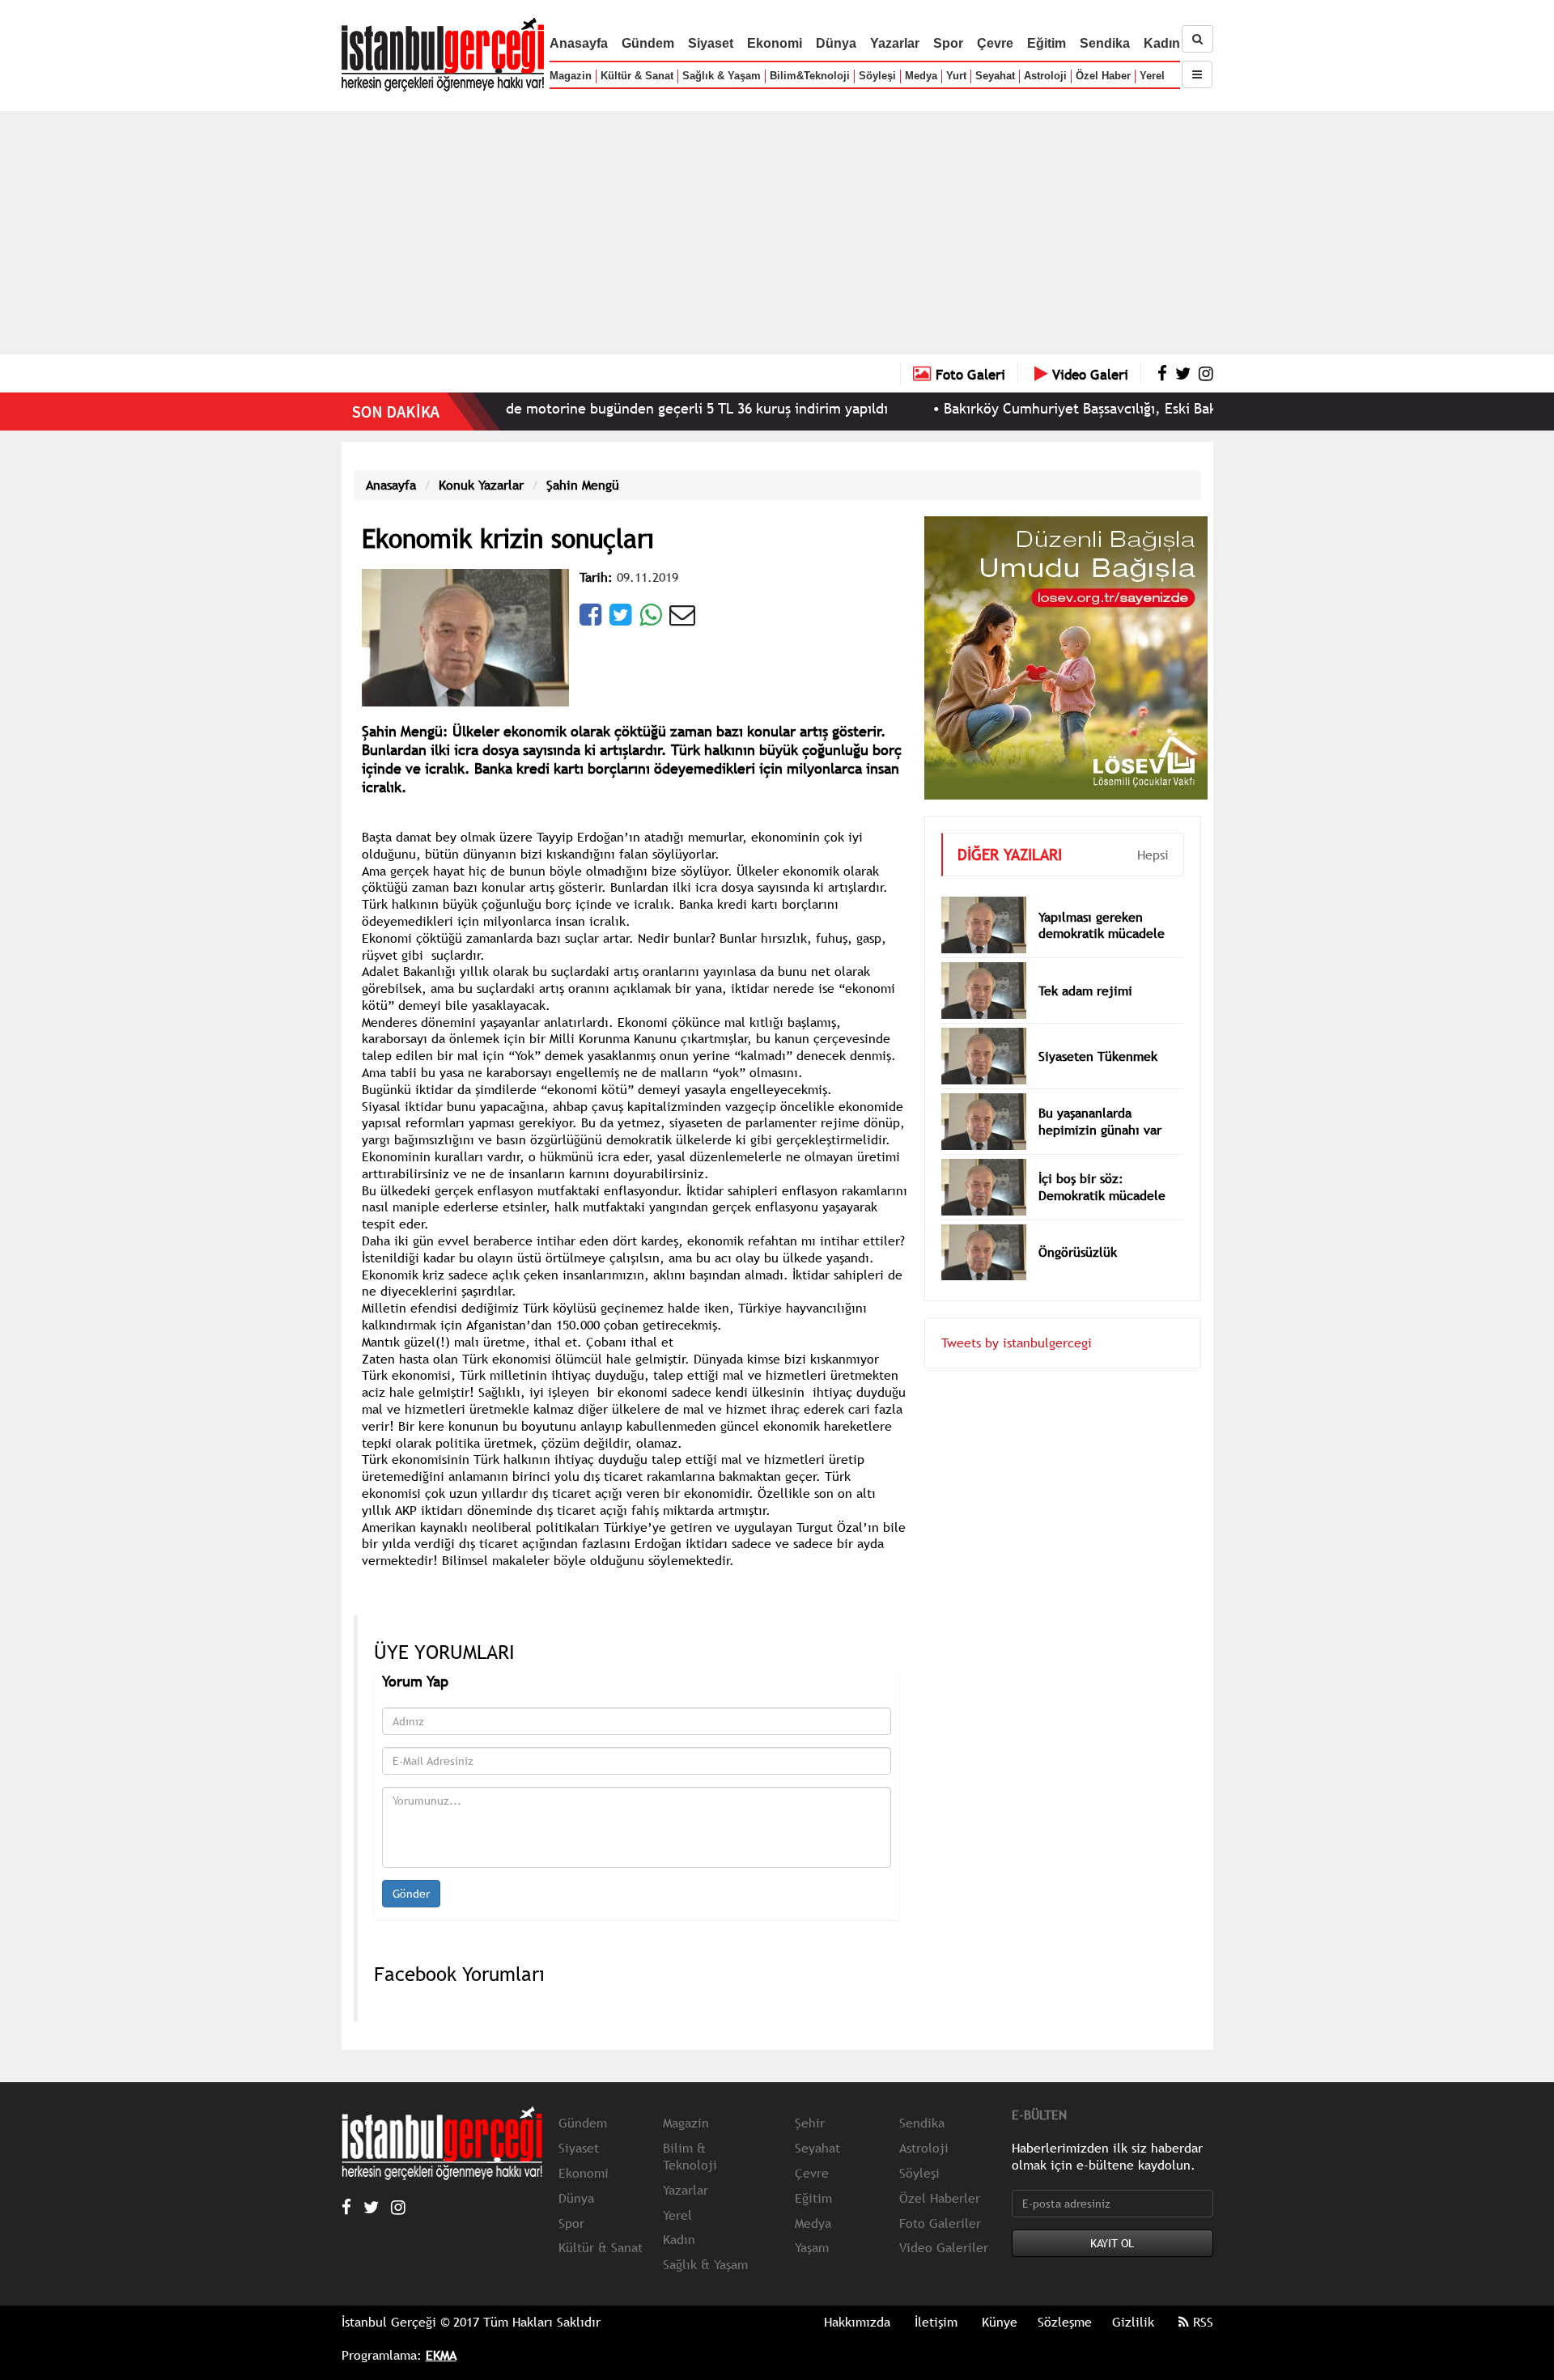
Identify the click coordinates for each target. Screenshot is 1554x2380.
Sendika (1105, 43)
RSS (1201, 2322)
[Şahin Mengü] (465, 636)
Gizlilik (1133, 2322)
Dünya (836, 43)
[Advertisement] (777, 232)
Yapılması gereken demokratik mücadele (1102, 925)
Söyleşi (877, 76)
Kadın (1162, 43)
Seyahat (995, 76)
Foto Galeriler (940, 2223)
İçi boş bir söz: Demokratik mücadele (1102, 1187)
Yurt (956, 76)
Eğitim (1047, 43)
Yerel (1152, 76)
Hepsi (1153, 855)
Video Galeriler (944, 2247)
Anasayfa (579, 43)
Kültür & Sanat (637, 76)
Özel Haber (1103, 76)
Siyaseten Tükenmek (1098, 1056)
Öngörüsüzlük (1078, 1252)
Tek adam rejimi (1085, 991)
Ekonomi (775, 43)
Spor (948, 43)
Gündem (648, 43)
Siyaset (711, 43)
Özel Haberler (940, 2198)
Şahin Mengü (583, 485)
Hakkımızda (857, 2322)
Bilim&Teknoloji (810, 76)
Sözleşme (1065, 2322)
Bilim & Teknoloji (690, 2156)
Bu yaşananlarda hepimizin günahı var (1100, 1121)
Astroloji (1045, 76)
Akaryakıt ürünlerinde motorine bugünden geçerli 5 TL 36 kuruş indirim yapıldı (571, 408)
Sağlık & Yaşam (722, 76)
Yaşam (812, 2247)
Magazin (571, 76)
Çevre (995, 43)
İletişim (936, 2322)
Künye (1000, 2322)
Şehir (810, 2123)
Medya (921, 76)
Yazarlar (895, 43)
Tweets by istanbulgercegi (1017, 1343)
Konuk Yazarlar (481, 485)
